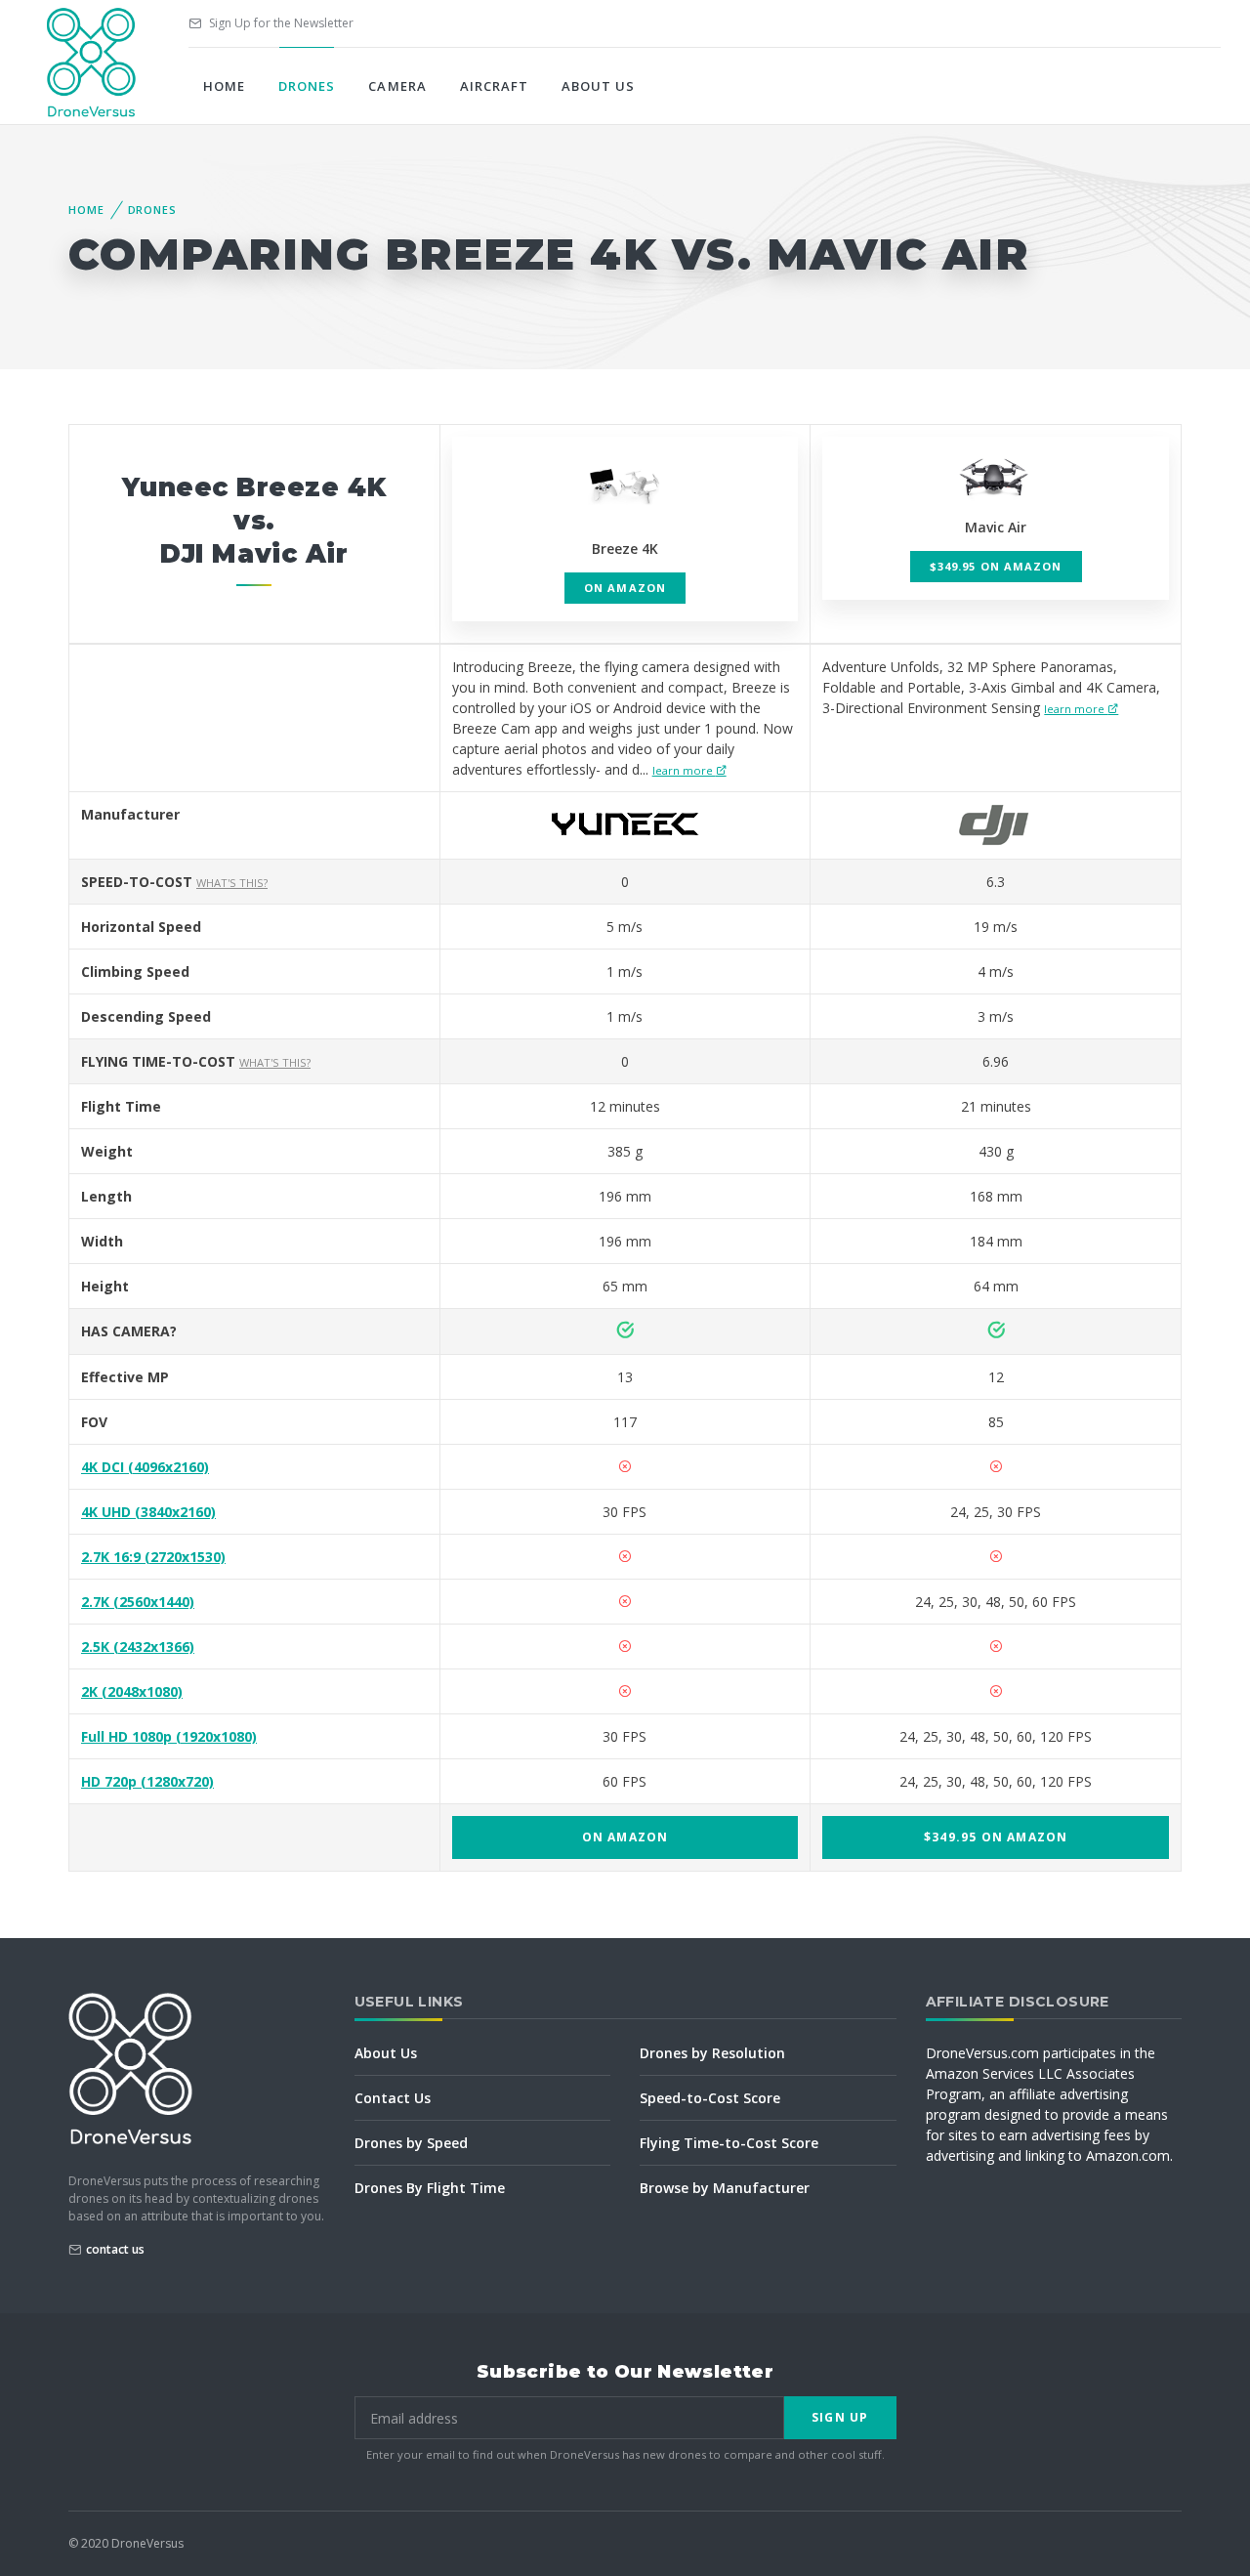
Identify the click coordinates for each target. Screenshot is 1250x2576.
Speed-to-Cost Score (710, 2098)
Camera (397, 86)
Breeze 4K (625, 549)
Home (224, 86)
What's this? (232, 883)
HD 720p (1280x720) (147, 1781)
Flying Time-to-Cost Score (729, 2143)
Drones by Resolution (712, 2053)
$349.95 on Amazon (996, 566)
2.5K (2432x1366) (138, 1647)
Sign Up (840, 2417)
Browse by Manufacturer (725, 2188)
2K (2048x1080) (132, 1691)
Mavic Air (996, 527)
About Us (598, 86)
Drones (307, 86)
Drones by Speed (411, 2143)
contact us (115, 2249)
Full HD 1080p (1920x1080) (169, 1736)
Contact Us (393, 2098)
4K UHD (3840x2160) (148, 1512)
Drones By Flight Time (430, 2188)
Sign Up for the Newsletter (280, 23)
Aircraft (494, 86)
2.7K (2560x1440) (138, 1602)
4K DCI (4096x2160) (145, 1467)
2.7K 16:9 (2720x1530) (153, 1557)
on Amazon (625, 588)
